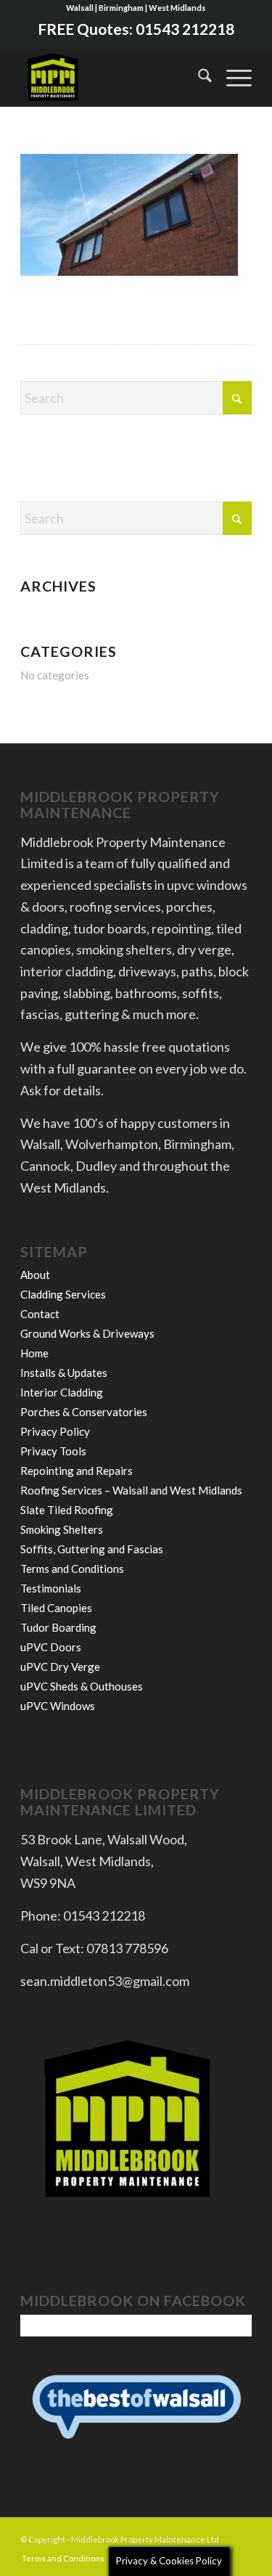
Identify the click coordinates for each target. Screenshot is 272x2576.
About (35, 1275)
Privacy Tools (53, 1451)
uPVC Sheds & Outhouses (82, 1686)
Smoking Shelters (62, 1529)
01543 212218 (185, 29)
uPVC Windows (58, 1706)
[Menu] (232, 78)
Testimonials (51, 1588)
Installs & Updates (64, 1373)
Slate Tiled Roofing (67, 1510)
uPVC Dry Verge (60, 1667)
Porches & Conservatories (84, 1412)
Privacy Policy (55, 1431)
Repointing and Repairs (77, 1471)
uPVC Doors (51, 1647)
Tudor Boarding (58, 1627)
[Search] (198, 78)
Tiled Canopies (56, 1608)
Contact (40, 1314)
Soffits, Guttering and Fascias (92, 1549)
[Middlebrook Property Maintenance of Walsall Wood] (113, 78)
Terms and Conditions (72, 1569)
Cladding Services (63, 1294)
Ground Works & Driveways (87, 1333)
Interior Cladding (62, 1392)
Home (34, 1353)
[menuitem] (198, 78)
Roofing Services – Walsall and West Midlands (131, 1490)
